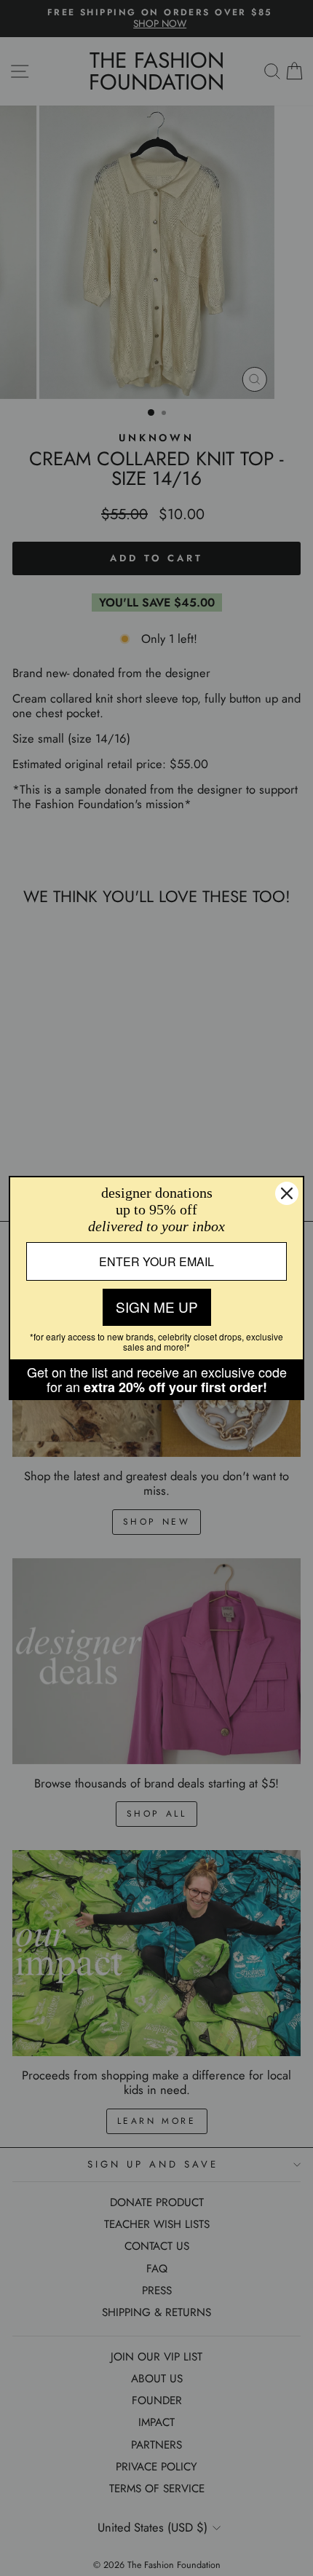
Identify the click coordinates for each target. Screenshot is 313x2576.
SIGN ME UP (157, 1307)
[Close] (287, 1193)
